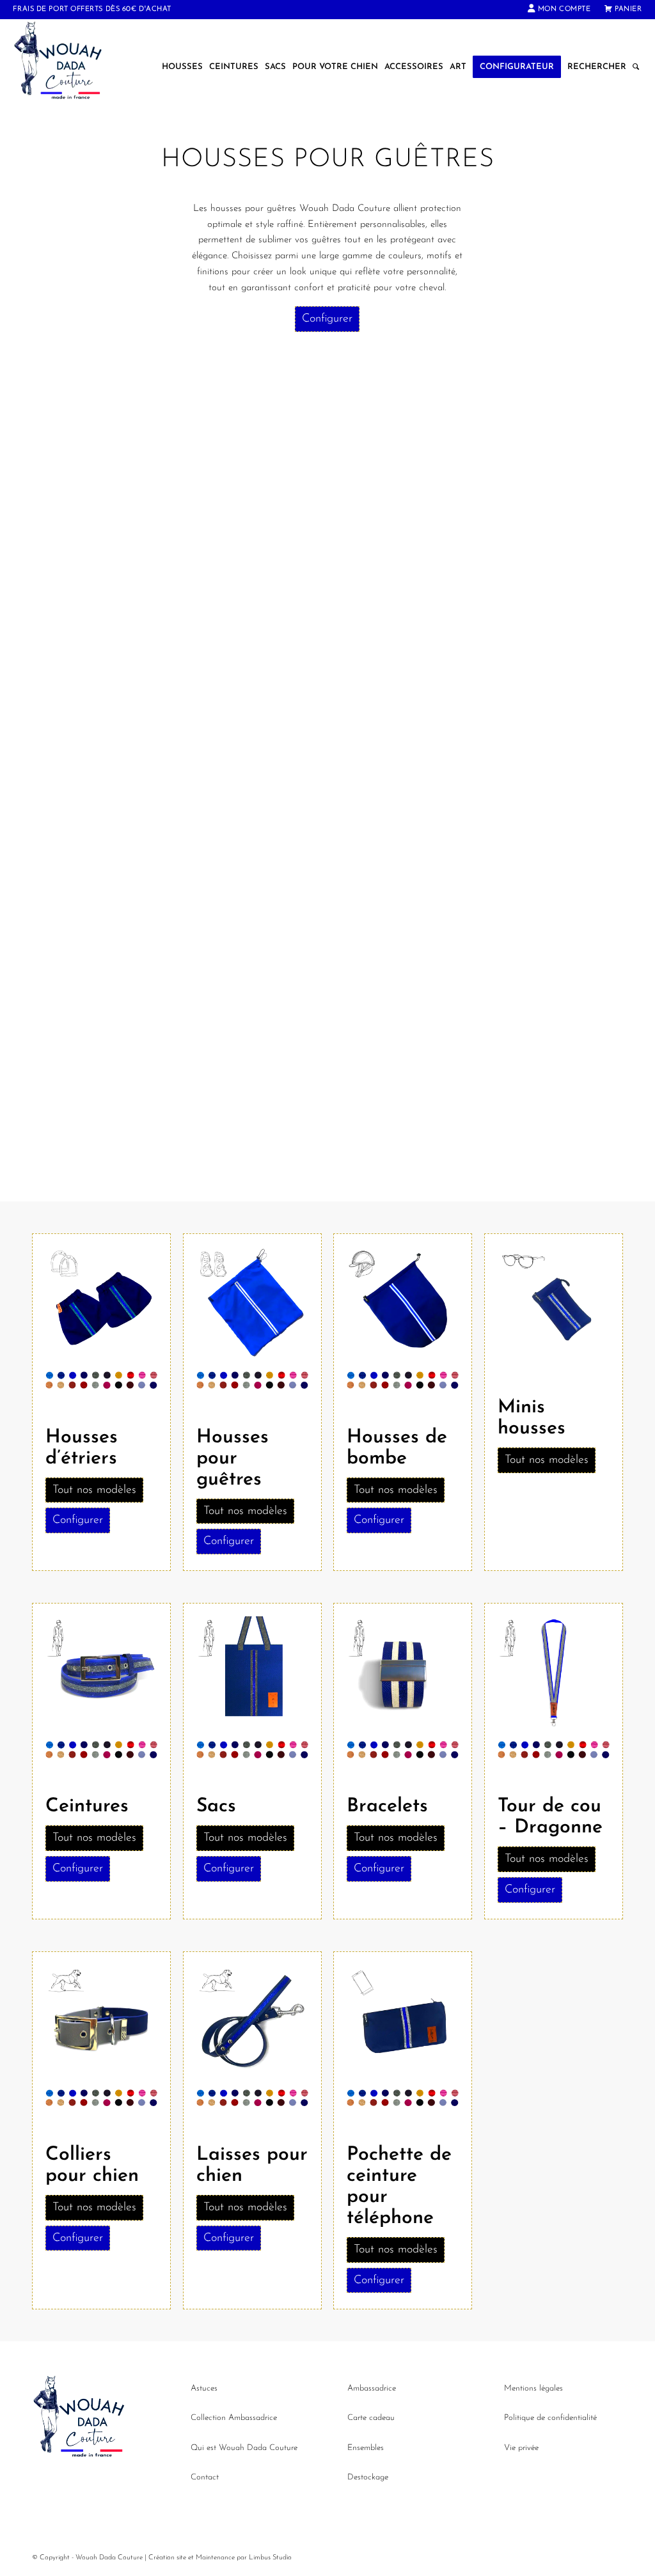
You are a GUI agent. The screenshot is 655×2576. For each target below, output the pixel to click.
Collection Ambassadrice (234, 2418)
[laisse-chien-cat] (252, 2024)
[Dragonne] (554, 1675)
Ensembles (366, 2448)
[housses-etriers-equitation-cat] (101, 1306)
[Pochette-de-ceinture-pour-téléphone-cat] (403, 2024)
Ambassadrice (372, 2388)
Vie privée (521, 2448)
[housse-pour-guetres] (252, 1306)
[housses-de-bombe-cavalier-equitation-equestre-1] (403, 1306)
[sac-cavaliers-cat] (252, 1675)
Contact (205, 2477)
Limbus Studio (270, 2558)
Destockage (368, 2477)
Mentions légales (533, 2388)
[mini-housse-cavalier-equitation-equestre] (554, 1306)
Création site (167, 2558)
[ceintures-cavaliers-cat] (101, 1675)
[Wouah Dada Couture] (71, 67)
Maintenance (215, 2558)
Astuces (204, 2388)
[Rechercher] (636, 67)
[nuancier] (101, 1383)
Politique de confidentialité (550, 2418)
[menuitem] (559, 10)
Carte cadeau (371, 2418)
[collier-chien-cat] (101, 2024)
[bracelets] (403, 1675)
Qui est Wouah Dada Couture (244, 2448)
